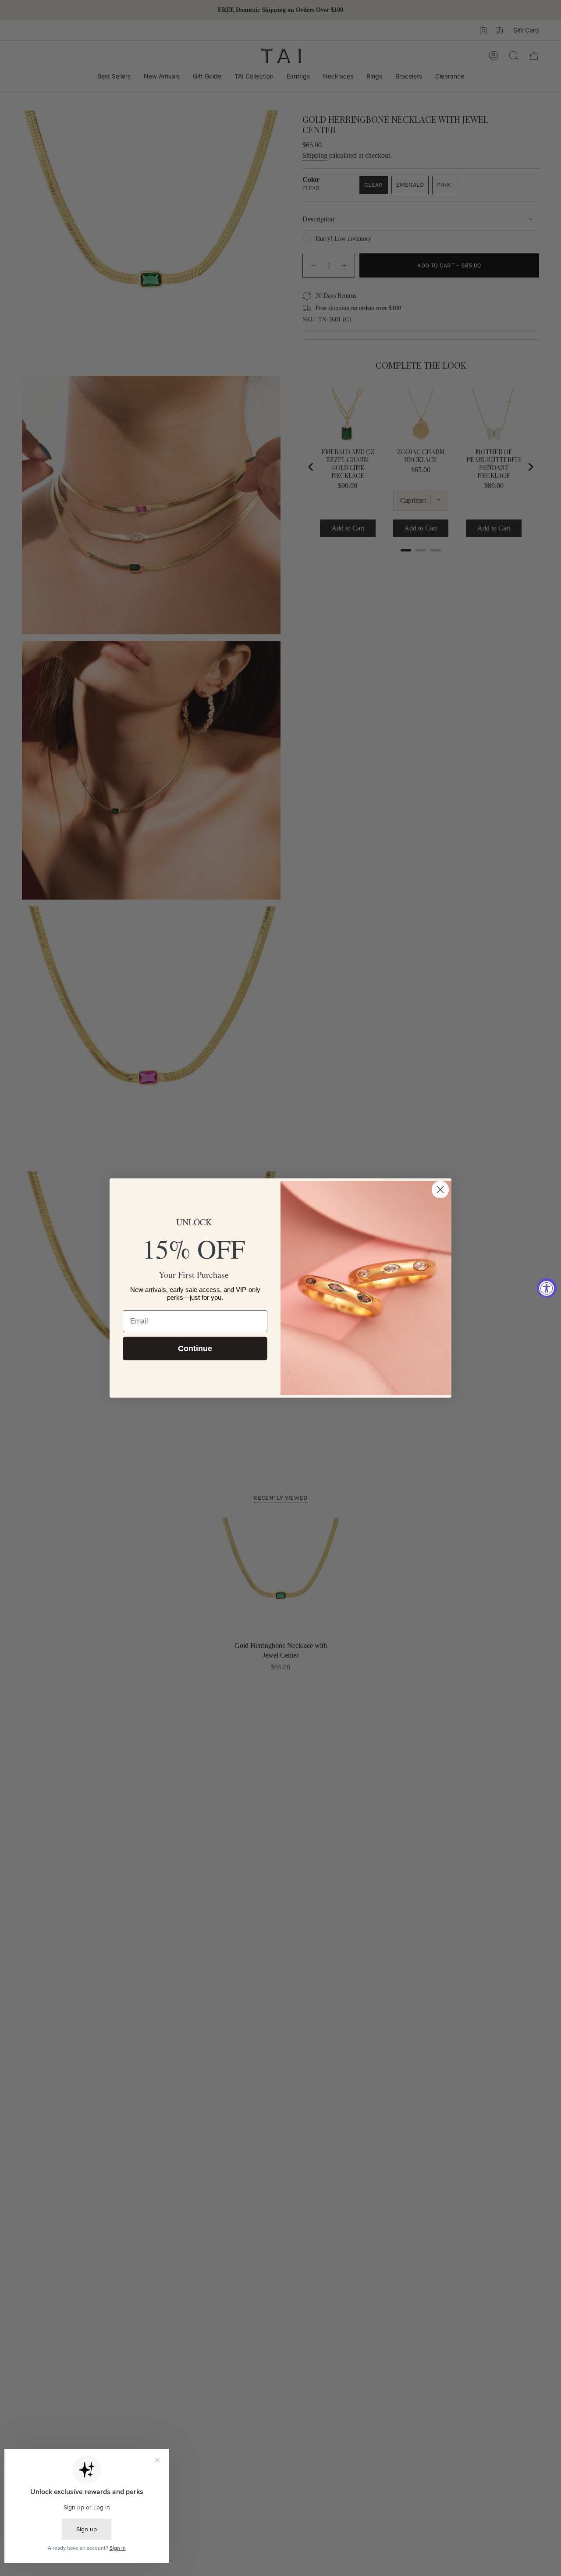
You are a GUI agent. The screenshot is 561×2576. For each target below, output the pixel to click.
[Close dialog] (440, 1190)
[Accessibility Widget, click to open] (547, 1288)
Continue (195, 1348)
